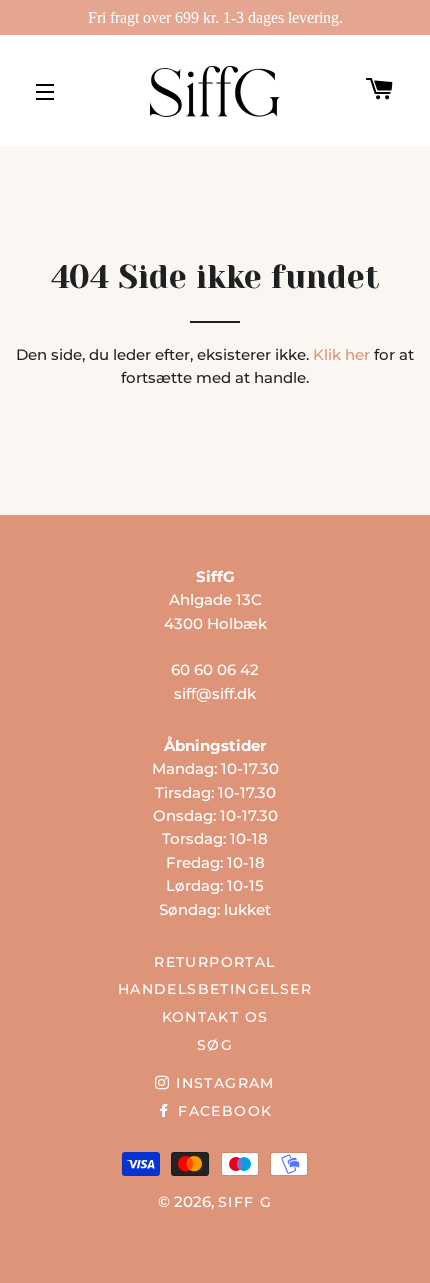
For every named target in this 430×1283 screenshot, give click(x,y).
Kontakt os (215, 1017)
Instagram (222, 1083)
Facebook (222, 1111)
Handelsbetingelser (215, 989)
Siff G (245, 1202)
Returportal (214, 962)
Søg (215, 1045)
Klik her (341, 354)
